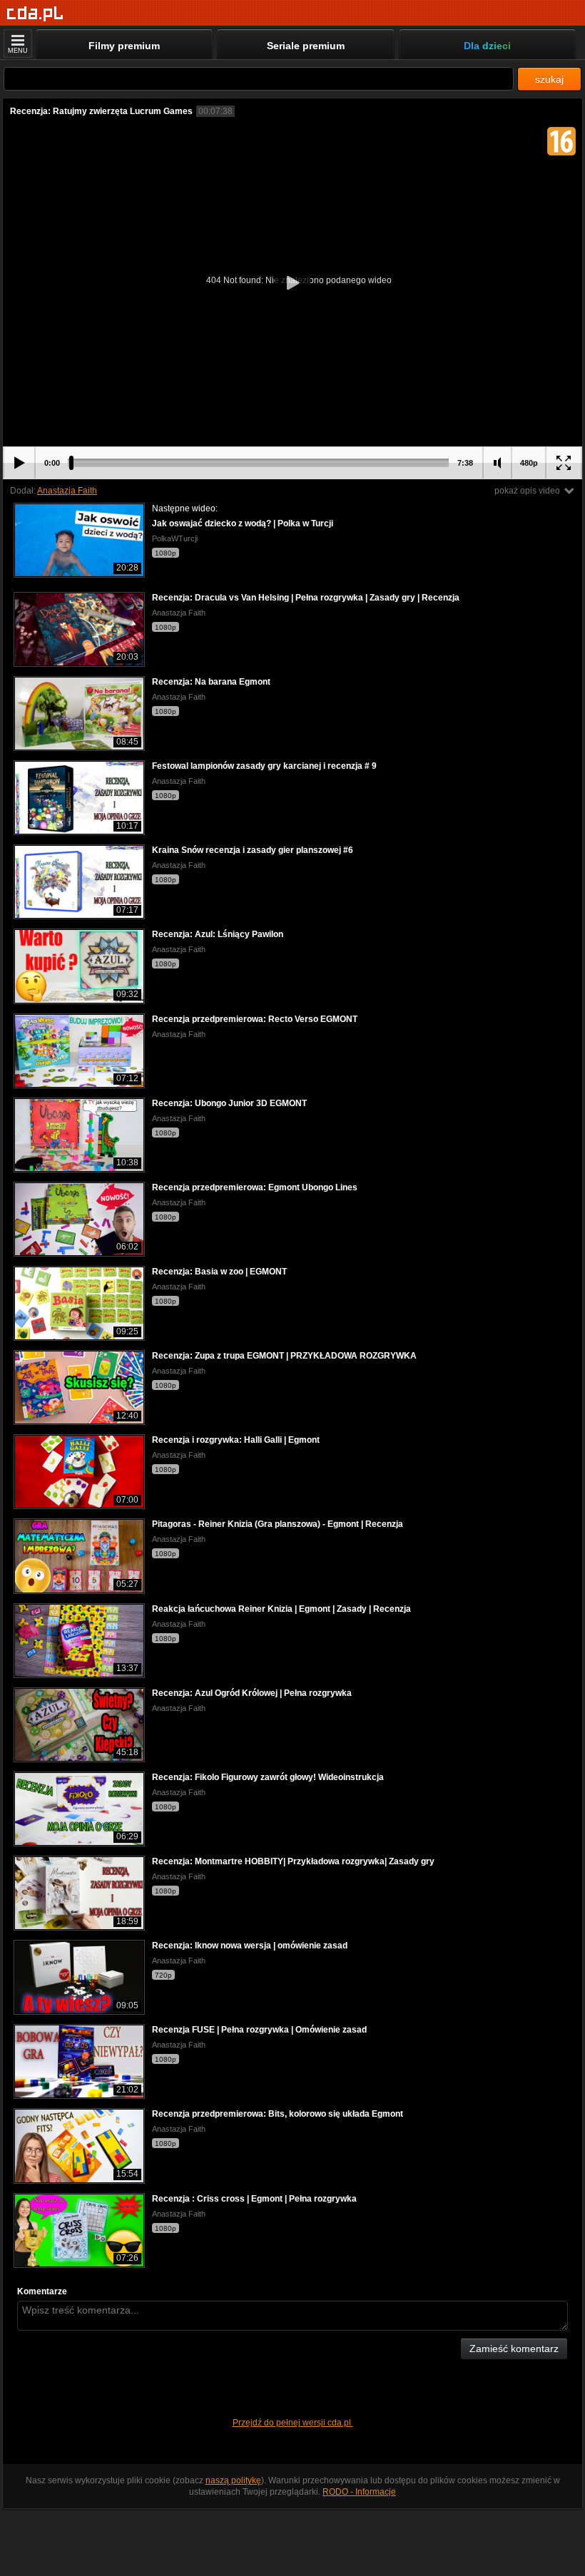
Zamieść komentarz (514, 2348)
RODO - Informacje (359, 2492)
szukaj (549, 79)
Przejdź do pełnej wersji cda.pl (293, 2423)
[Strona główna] (35, 14)
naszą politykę (233, 2480)
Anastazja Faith (67, 491)
